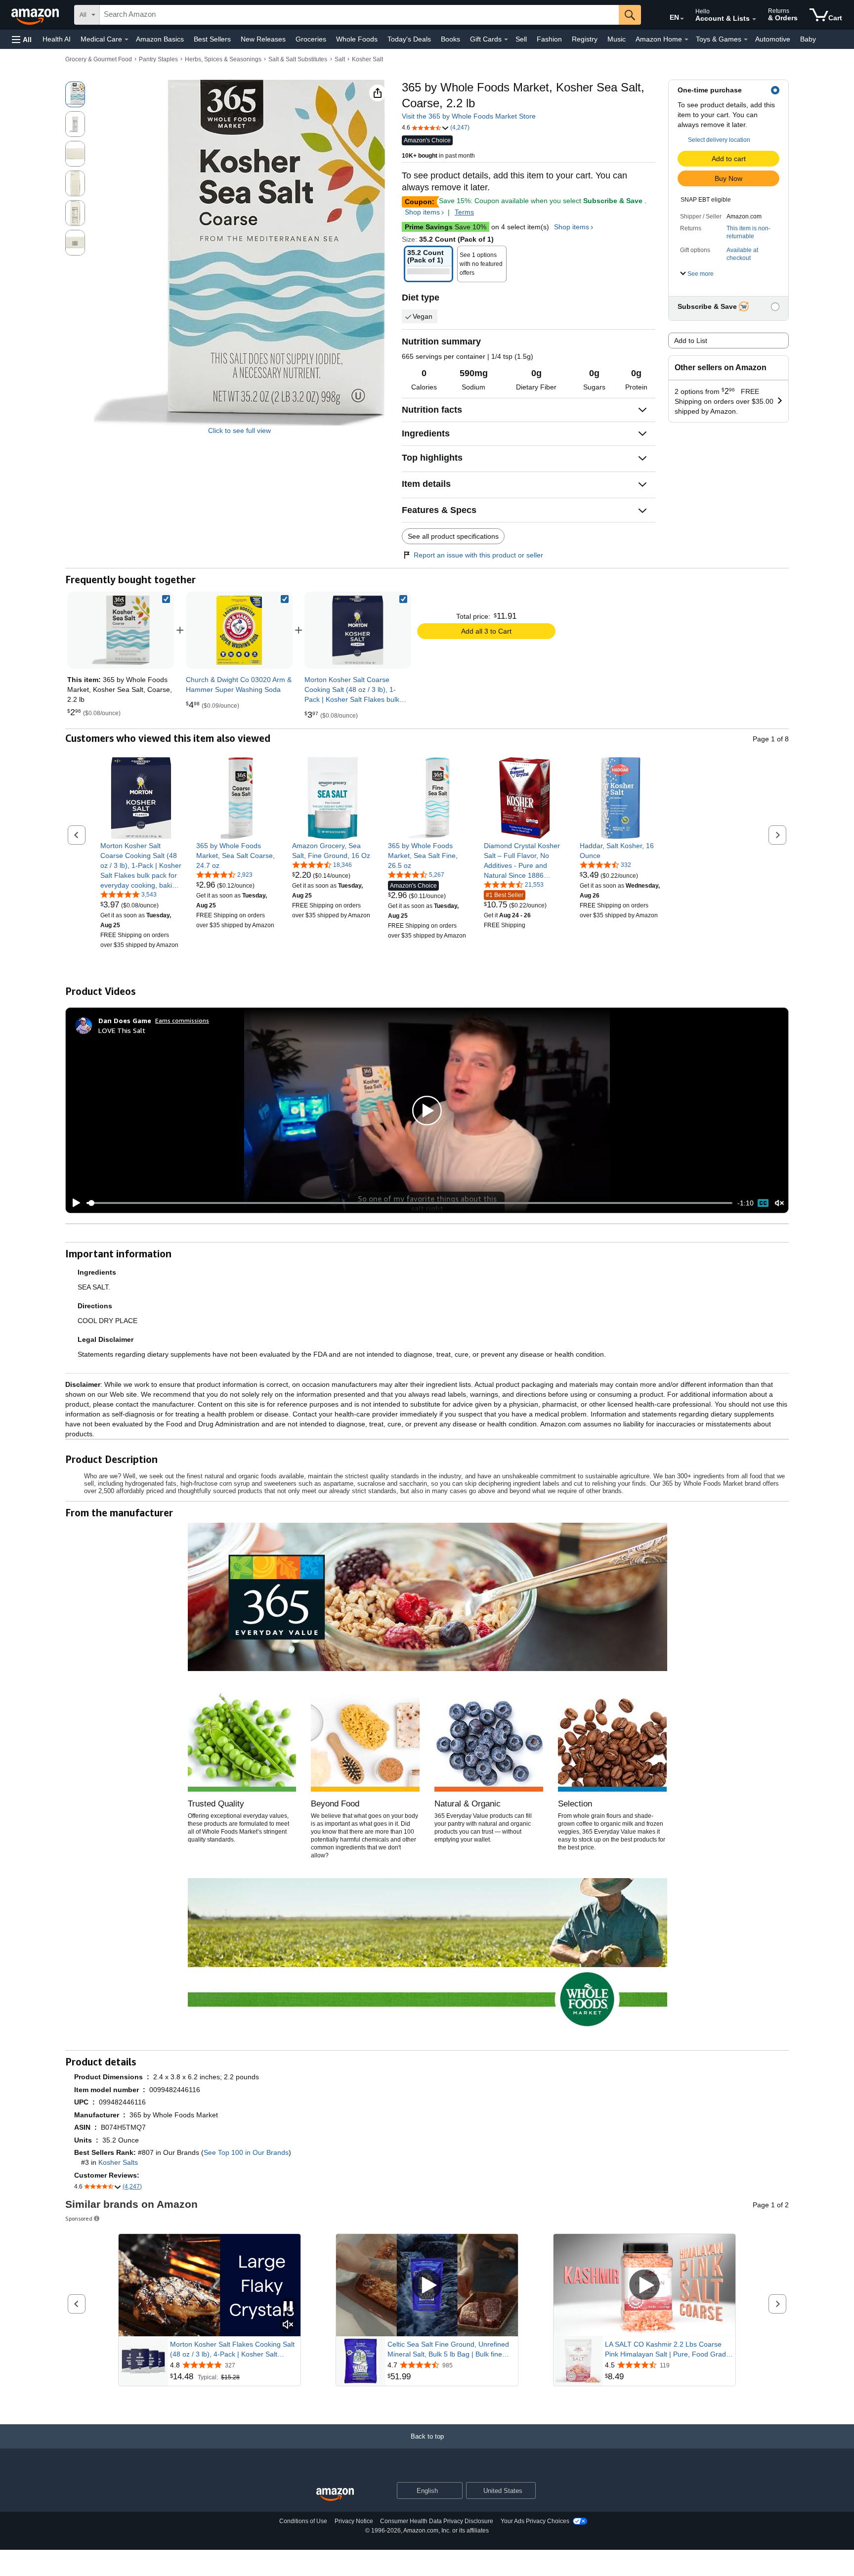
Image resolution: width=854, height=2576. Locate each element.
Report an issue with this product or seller (478, 555)
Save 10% (446, 227)
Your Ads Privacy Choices (535, 2521)
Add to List (691, 341)
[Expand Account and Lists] (754, 19)
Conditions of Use (303, 2521)
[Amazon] (36, 15)
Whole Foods (357, 39)
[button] (22, 39)
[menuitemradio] (763, 1203)
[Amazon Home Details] (686, 40)
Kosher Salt (367, 59)
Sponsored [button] (79, 2218)
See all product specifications (453, 536)
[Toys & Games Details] (746, 40)
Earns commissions (182, 1020)
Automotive (773, 39)
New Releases (263, 39)
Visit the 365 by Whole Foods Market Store (469, 116)
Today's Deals (409, 39)
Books (450, 39)
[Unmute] (779, 1203)
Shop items (422, 212)
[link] (239, 630)
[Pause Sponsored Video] (288, 2307)
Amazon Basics (160, 39)
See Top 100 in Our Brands (246, 2152)
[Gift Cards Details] (506, 40)
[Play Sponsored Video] (427, 2285)
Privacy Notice (354, 2521)
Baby (808, 39)
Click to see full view (239, 430)
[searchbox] (359, 15)
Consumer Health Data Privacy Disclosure (437, 2521)
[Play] (74, 1203)
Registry (585, 39)
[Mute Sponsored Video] (288, 2325)
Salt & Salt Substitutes (298, 59)
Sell (521, 39)
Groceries (311, 39)
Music (617, 39)
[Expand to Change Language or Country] (682, 19)
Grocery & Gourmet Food (99, 59)
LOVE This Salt (122, 1030)
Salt (340, 59)
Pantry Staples (158, 59)
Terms (464, 212)
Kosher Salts (118, 2162)
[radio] (75, 94)
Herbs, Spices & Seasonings (223, 59)
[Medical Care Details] (127, 40)
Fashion (549, 39)
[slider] (409, 1203)
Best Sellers (212, 39)
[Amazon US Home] (335, 2495)
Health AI (57, 39)
